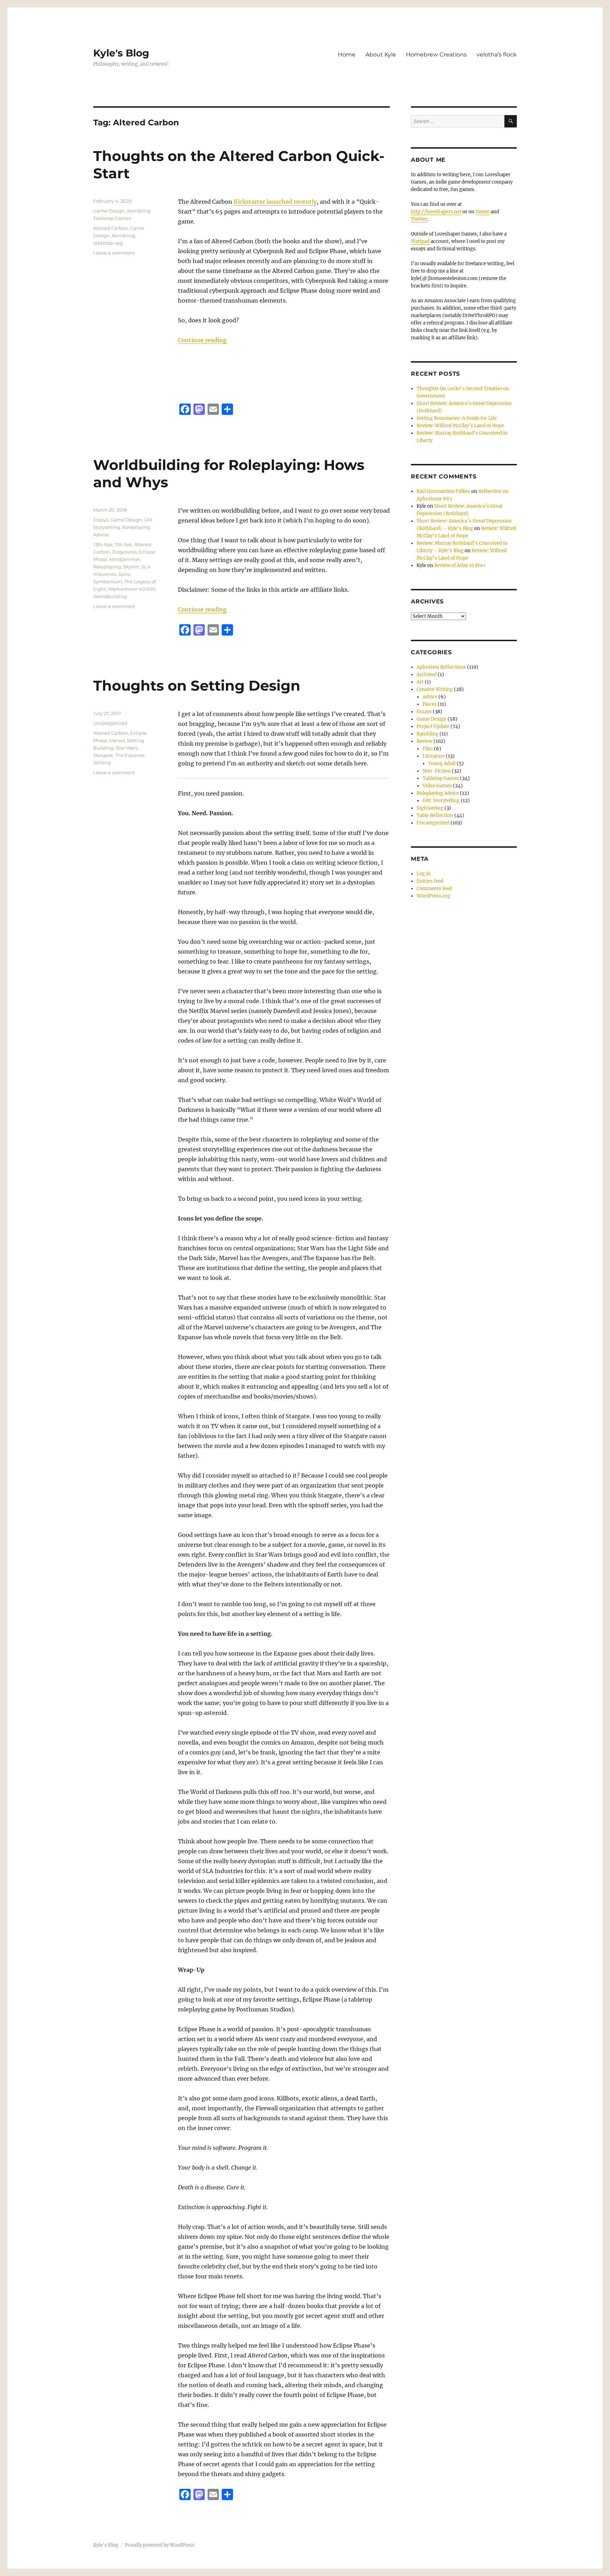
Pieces (430, 704)
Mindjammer (125, 559)
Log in (424, 874)
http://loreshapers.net (436, 212)
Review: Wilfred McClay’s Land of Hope (460, 426)
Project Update (433, 726)
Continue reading (202, 340)
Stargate (103, 755)
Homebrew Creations (436, 55)
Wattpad (420, 241)
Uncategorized (110, 723)
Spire (124, 574)
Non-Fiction (437, 771)
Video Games (437, 786)
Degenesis (124, 552)
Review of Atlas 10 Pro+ (460, 565)
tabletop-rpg (108, 243)
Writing (102, 763)
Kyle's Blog (121, 53)
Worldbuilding (110, 596)
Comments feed (434, 889)
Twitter (419, 219)
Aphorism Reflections (441, 667)
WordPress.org (433, 896)
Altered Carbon (111, 228)
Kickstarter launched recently (275, 202)
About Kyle (381, 55)
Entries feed (430, 881)
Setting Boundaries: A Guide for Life (457, 418)
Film (428, 749)
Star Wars (127, 748)
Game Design (109, 211)
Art (420, 682)
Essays (101, 520)
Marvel (117, 740)
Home (347, 55)
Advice (430, 697)
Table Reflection (435, 815)
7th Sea (123, 544)
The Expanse (130, 755)
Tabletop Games (112, 218)
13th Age (103, 544)
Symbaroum (108, 582)
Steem (483, 212)
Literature (434, 756)
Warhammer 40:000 (132, 589)
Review (424, 741)
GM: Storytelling (441, 801)
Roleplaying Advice (438, 793)
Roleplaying (107, 567)
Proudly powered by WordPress (160, 2545)
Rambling (139, 211)
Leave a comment (114, 253)
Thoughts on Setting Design (197, 685)
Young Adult (442, 764)
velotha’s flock (497, 55)
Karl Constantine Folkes (443, 491)
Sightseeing (430, 808)
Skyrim (131, 567)
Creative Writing (435, 689)
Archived (427, 675)
